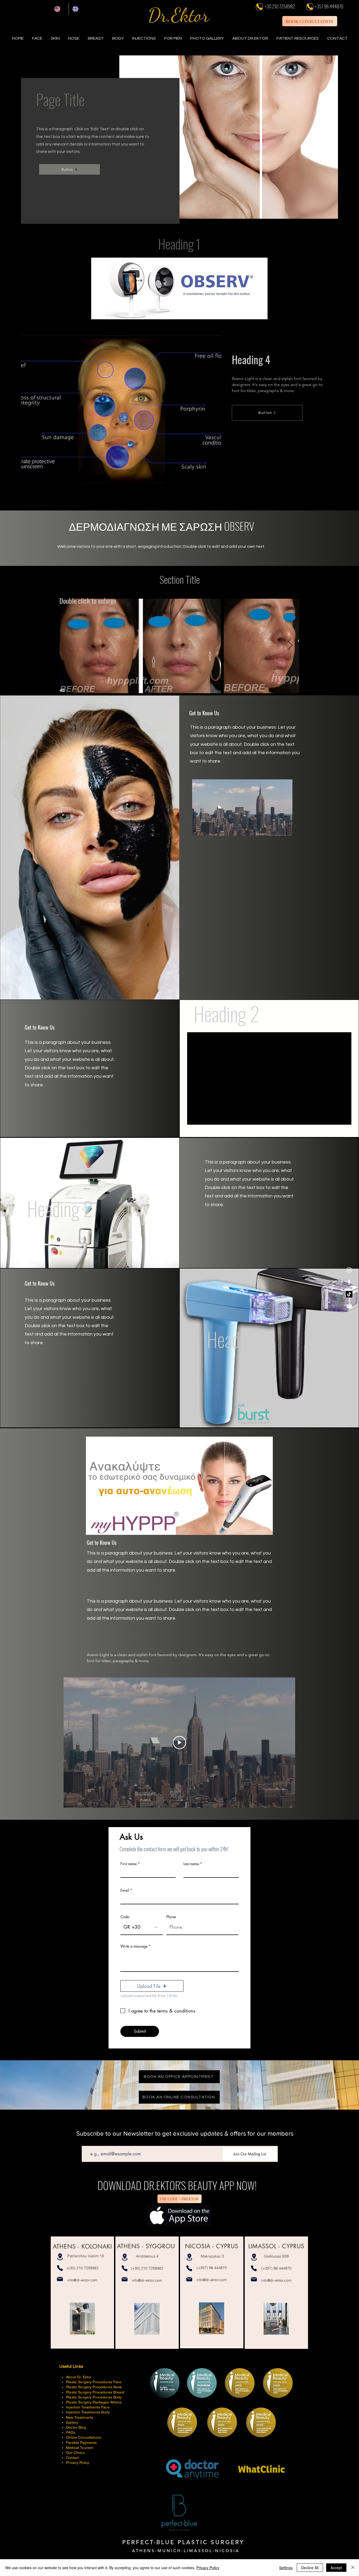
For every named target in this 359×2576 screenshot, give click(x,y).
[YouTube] (349, 1306)
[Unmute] (208, 829)
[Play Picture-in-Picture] (277, 829)
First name (129, 1864)
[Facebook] (349, 1282)
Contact (72, 2458)
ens (119, 2402)
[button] (298, 38)
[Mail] (60, 2279)
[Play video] (179, 1743)
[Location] (60, 2257)
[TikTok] (349, 1294)
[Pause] (199, 829)
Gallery (72, 2422)
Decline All (310, 2568)
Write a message (134, 1946)
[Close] (353, 2568)
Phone (171, 1917)
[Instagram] (349, 1270)
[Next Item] (290, 646)
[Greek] (78, 9)
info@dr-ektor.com (82, 2280)
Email (125, 1890)
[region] (82, 2293)
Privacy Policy (208, 2568)
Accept (336, 2568)
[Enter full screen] (286, 829)
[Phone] (259, 7)
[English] (60, 9)
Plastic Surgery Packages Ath (91, 2402)
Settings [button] (286, 2568)
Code (125, 1917)
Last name (191, 1864)
